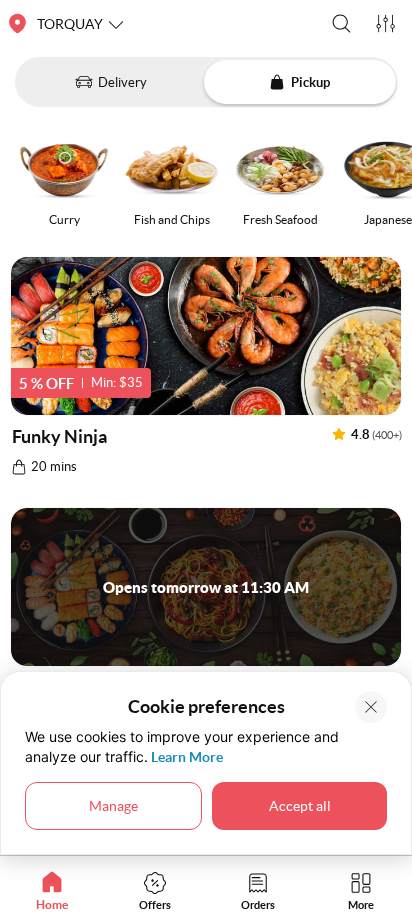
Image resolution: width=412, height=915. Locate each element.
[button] (341, 23)
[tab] (51, 890)
